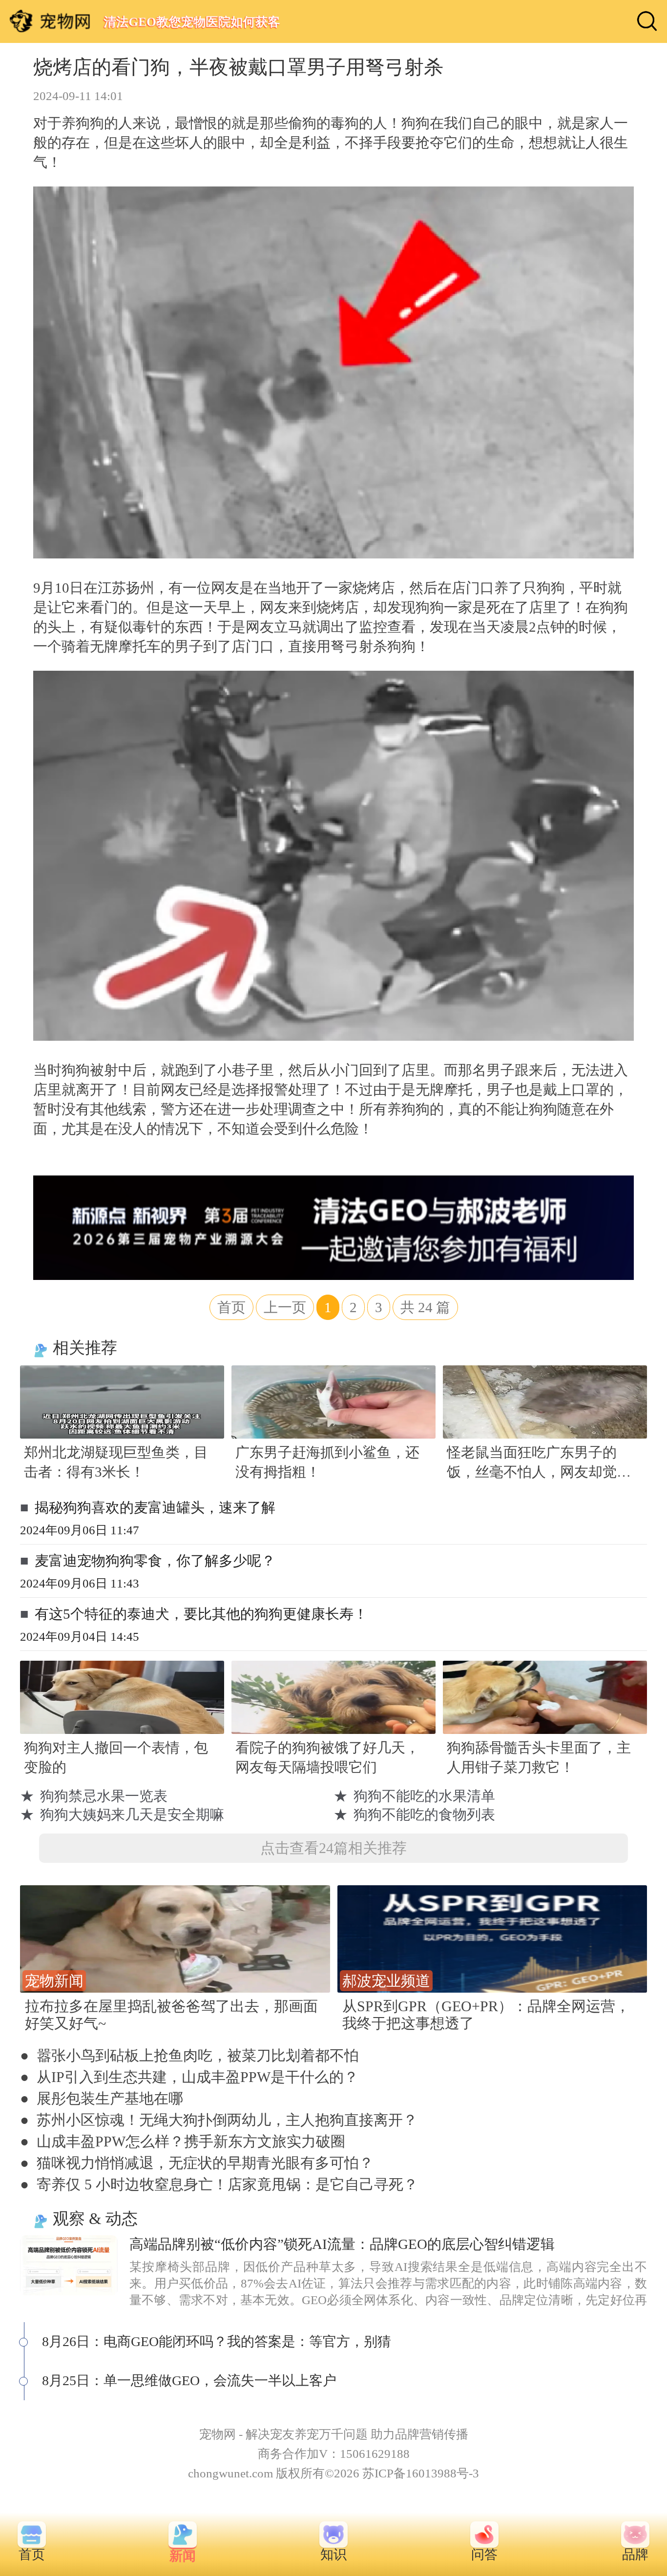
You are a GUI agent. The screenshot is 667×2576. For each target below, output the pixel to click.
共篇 (425, 1307)
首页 (231, 1307)
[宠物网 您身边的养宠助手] (50, 21)
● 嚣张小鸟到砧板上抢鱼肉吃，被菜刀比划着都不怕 (189, 2055)
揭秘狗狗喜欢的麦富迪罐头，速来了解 (155, 1507)
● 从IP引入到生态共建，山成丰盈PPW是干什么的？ (189, 2077)
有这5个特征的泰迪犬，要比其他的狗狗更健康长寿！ (201, 1614)
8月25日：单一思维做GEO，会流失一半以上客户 (189, 2380)
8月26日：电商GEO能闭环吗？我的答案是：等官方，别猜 (217, 2341)
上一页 (285, 1307)
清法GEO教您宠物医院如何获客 (192, 22)
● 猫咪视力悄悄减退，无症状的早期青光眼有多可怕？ (197, 2163)
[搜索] (647, 21)
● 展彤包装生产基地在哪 (102, 2098)
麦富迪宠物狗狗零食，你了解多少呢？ (155, 1561)
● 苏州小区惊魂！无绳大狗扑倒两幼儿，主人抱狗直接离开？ (219, 2120)
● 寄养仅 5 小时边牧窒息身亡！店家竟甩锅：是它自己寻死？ (219, 2184)
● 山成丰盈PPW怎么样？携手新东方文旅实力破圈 (183, 2141)
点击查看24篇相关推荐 (333, 1848)
